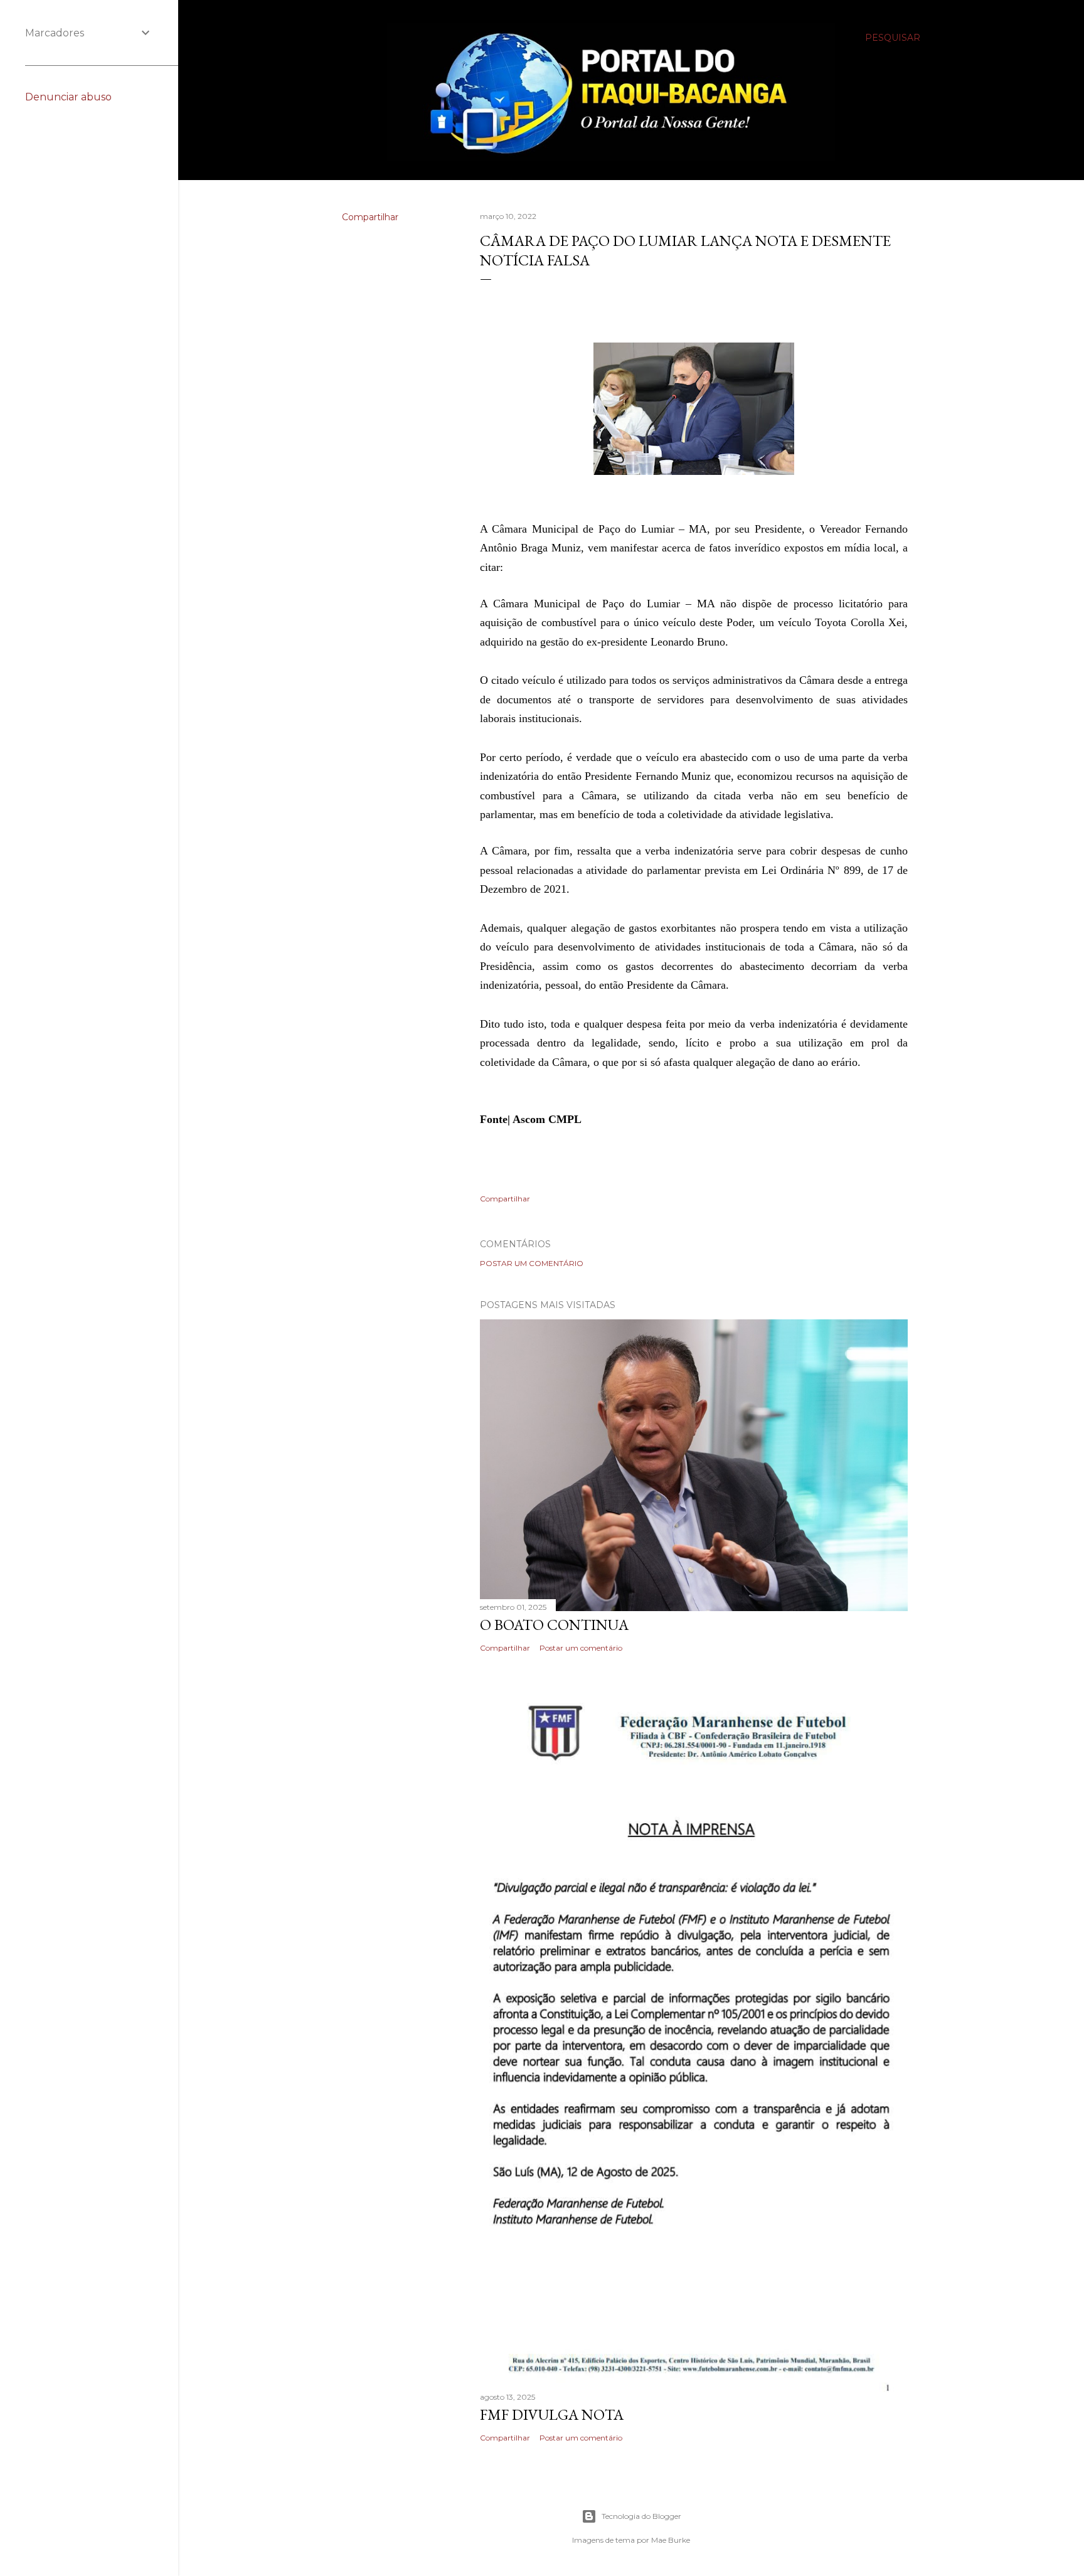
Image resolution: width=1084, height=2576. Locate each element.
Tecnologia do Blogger (641, 2516)
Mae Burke (671, 2540)
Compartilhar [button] (370, 217)
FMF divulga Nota (552, 2414)
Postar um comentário (532, 1263)
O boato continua (554, 1625)
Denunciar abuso (68, 97)
